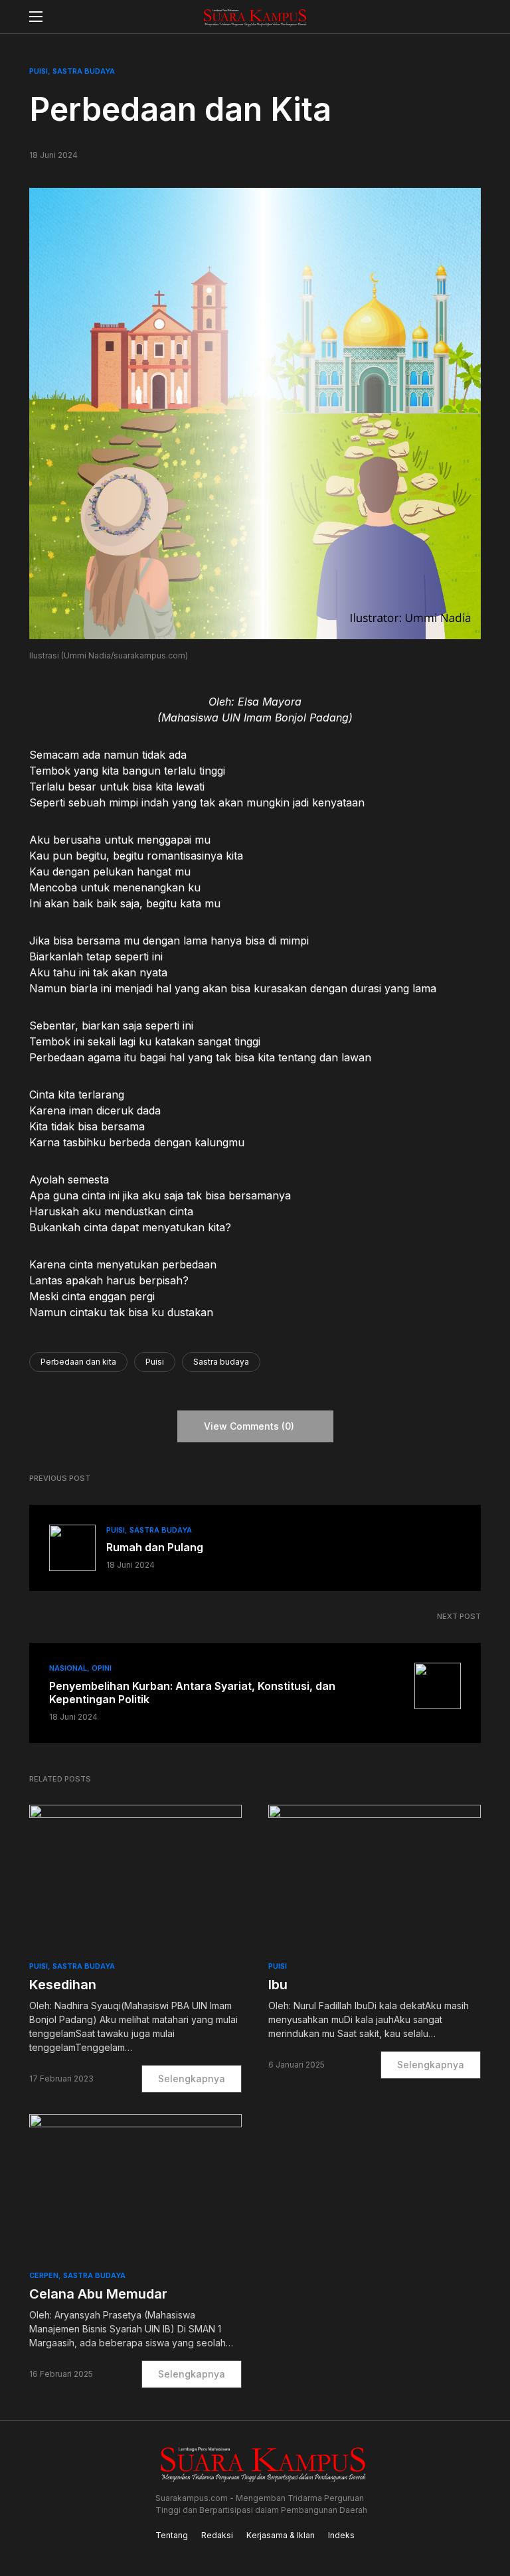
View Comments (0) (249, 1426)
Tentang (172, 2535)
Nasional (68, 1668)
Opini (102, 1668)
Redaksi (217, 2535)
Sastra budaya (221, 1362)
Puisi (39, 71)
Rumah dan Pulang (155, 1547)
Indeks (341, 2535)
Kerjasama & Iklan (281, 2535)
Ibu (278, 1985)
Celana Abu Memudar (98, 2294)
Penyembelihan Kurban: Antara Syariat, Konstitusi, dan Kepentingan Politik (192, 1693)
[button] (36, 17)
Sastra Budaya (84, 71)
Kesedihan (63, 1985)
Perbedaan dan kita (78, 1362)
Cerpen (44, 2275)
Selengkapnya (192, 2079)
